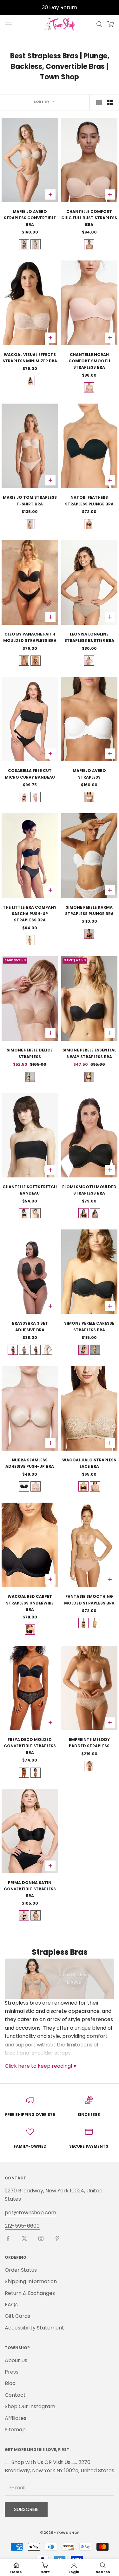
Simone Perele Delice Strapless (30, 1053)
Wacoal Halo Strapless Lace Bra (89, 1463)
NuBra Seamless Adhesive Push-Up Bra (30, 1463)
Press (12, 2372)
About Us (16, 2360)
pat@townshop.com (30, 2213)
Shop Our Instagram (30, 2406)
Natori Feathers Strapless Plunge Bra (89, 501)
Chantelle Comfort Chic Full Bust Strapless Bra (89, 218)
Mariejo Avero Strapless (89, 774)
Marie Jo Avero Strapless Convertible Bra (30, 218)
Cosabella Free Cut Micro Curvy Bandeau (30, 774)
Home (16, 2572)
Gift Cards (17, 2316)
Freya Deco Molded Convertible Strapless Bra (30, 1746)
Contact (15, 2395)
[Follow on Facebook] (8, 2238)
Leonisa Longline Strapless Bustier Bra (89, 637)
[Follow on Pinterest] (57, 2238)
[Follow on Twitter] (24, 2238)
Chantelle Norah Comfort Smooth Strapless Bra (89, 361)
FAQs (11, 2305)
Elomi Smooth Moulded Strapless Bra (89, 1190)
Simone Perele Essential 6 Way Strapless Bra (89, 1053)
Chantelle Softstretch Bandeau (30, 1190)
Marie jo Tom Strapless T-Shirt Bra (30, 501)
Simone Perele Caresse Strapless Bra (89, 1326)
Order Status (21, 2270)
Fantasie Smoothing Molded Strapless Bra (89, 1600)
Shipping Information (31, 2281)
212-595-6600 (22, 2226)
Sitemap (15, 2430)
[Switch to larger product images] (99, 102)
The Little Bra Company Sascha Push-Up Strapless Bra (30, 914)
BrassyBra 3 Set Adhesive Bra (30, 1326)
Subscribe (26, 2509)
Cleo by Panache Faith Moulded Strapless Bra (30, 637)
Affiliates (16, 2418)
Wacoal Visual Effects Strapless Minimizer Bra (30, 358)
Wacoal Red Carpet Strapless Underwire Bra (30, 1603)
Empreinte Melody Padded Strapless (89, 1743)
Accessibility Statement (34, 2328)
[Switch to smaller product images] (110, 102)
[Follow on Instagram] (41, 2238)
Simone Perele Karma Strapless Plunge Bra (89, 910)
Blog (10, 2383)
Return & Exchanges (30, 2293)
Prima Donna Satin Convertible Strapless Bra (30, 1889)
